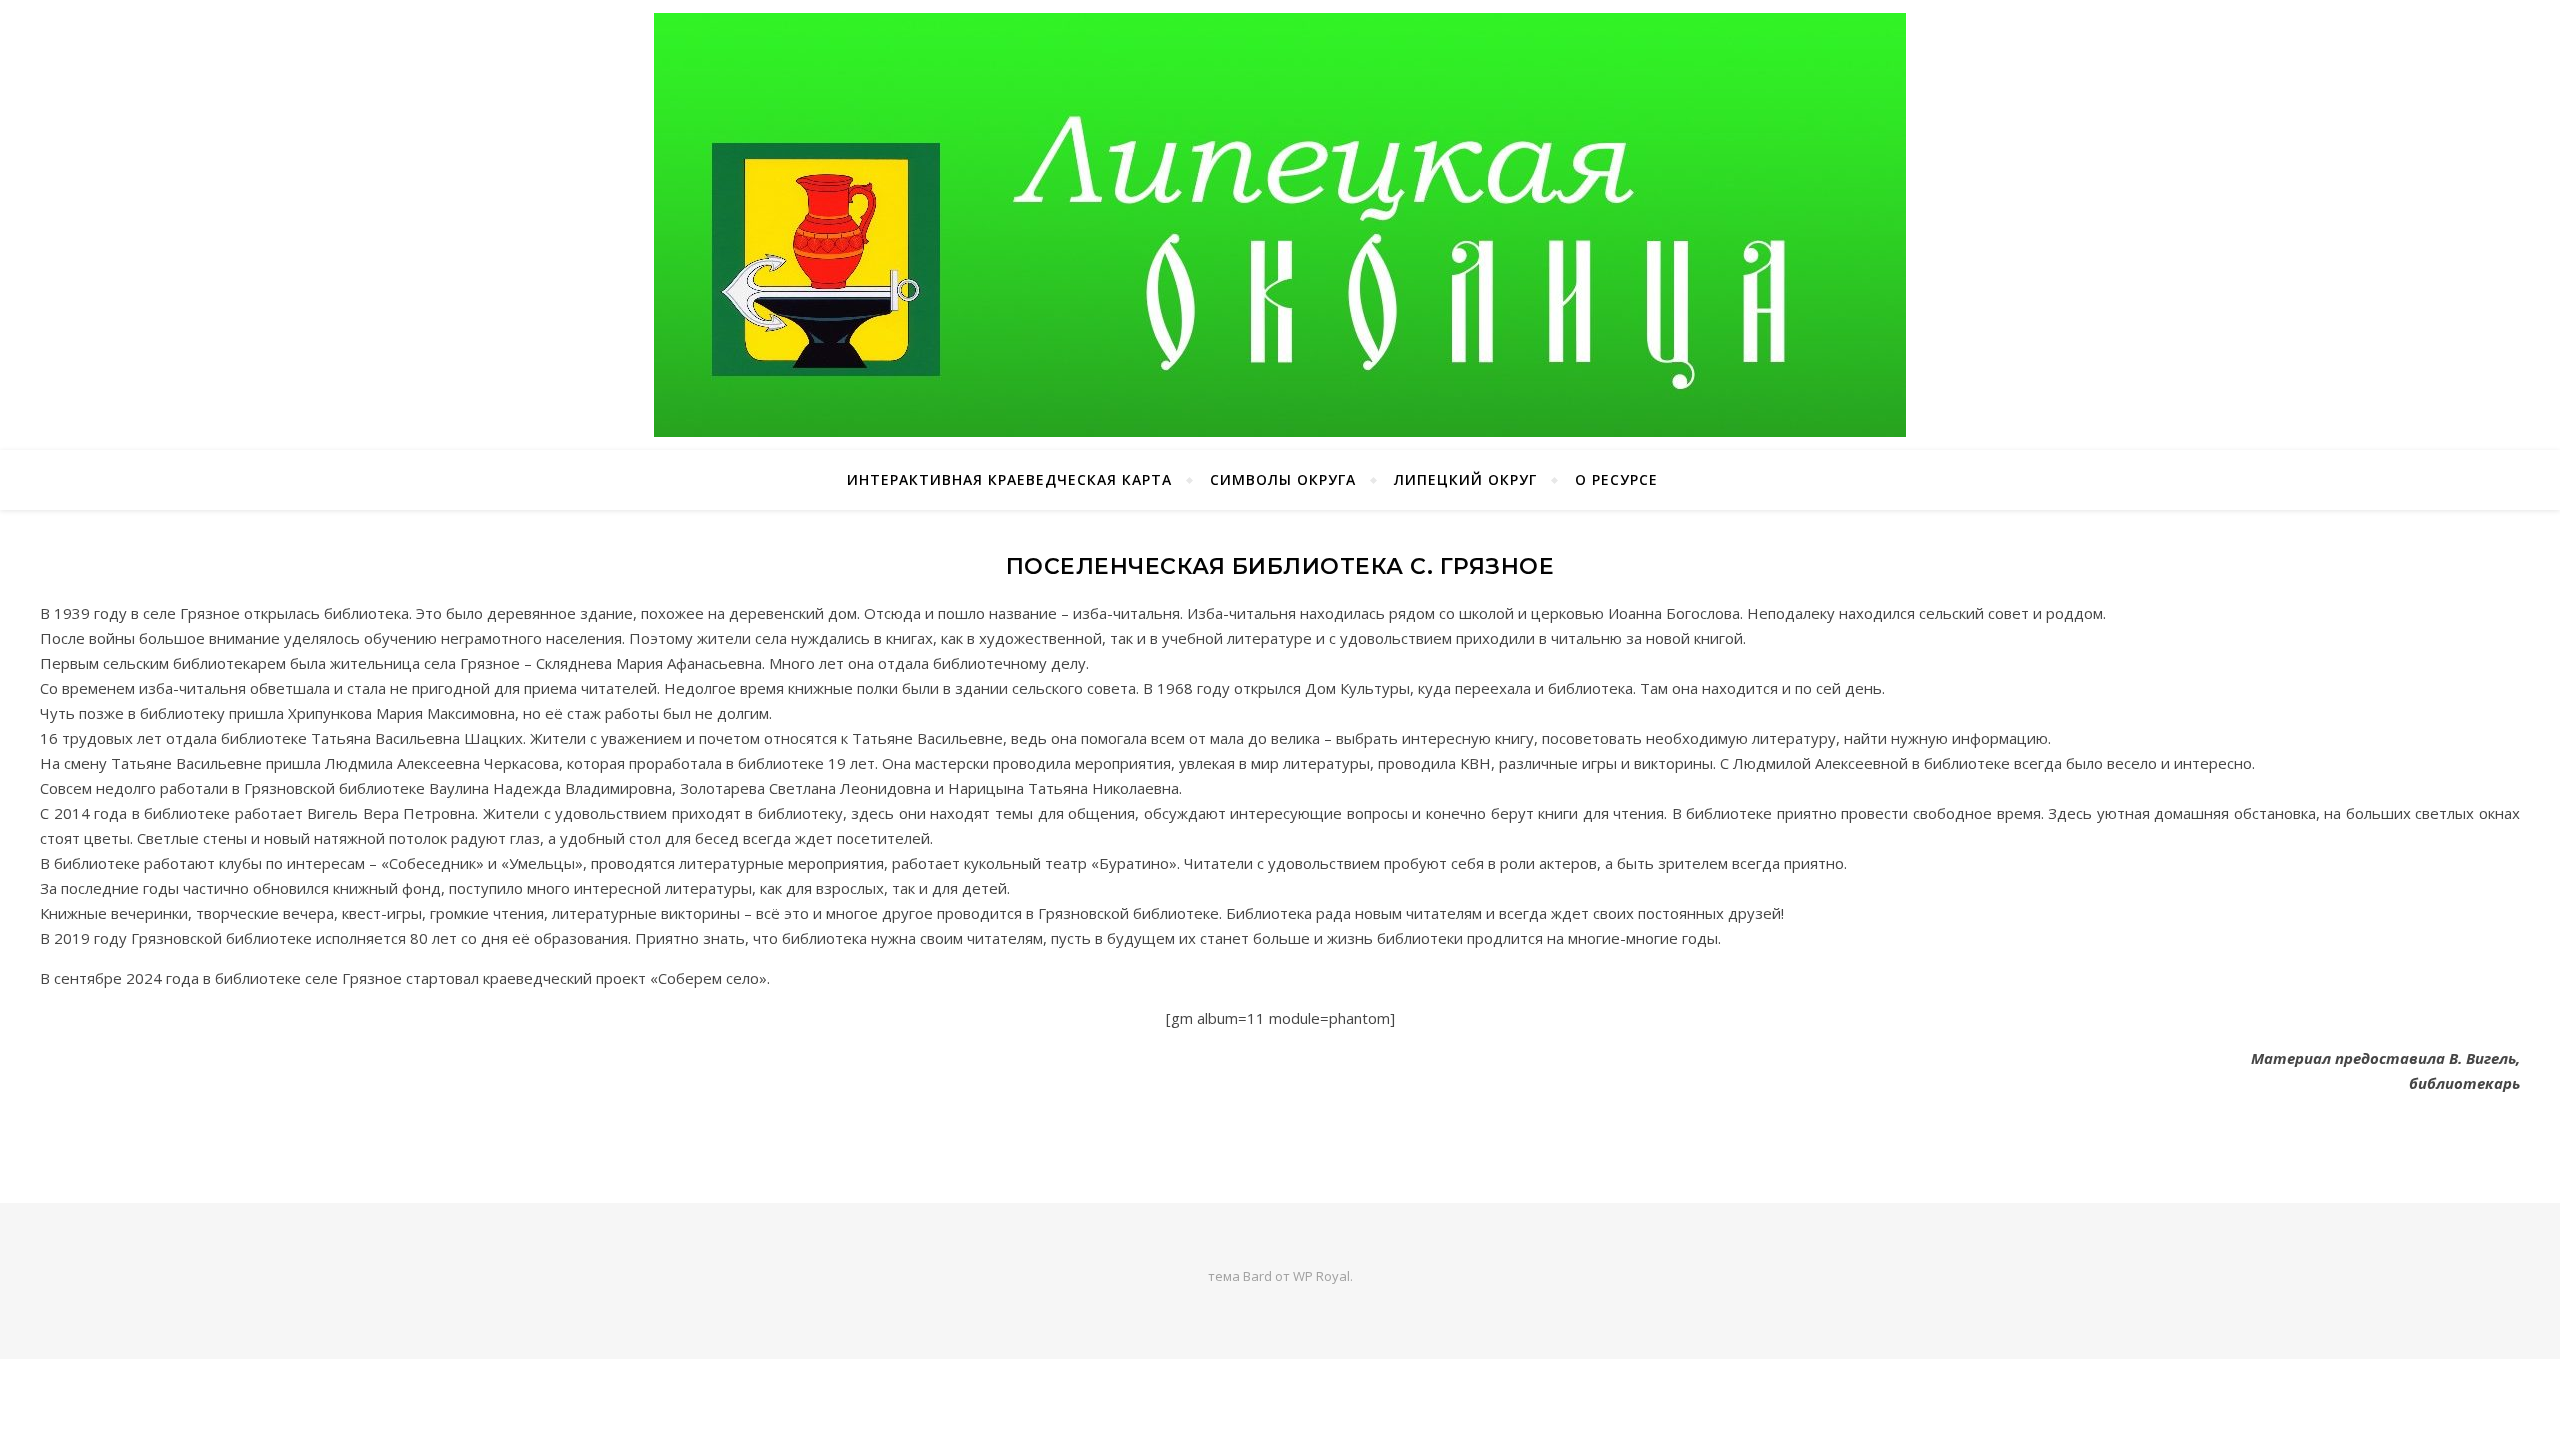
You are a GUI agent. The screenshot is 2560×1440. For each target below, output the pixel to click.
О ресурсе (1616, 479)
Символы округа (1283, 479)
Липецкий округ (1465, 479)
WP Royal (1321, 1276)
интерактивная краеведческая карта (1009, 479)
